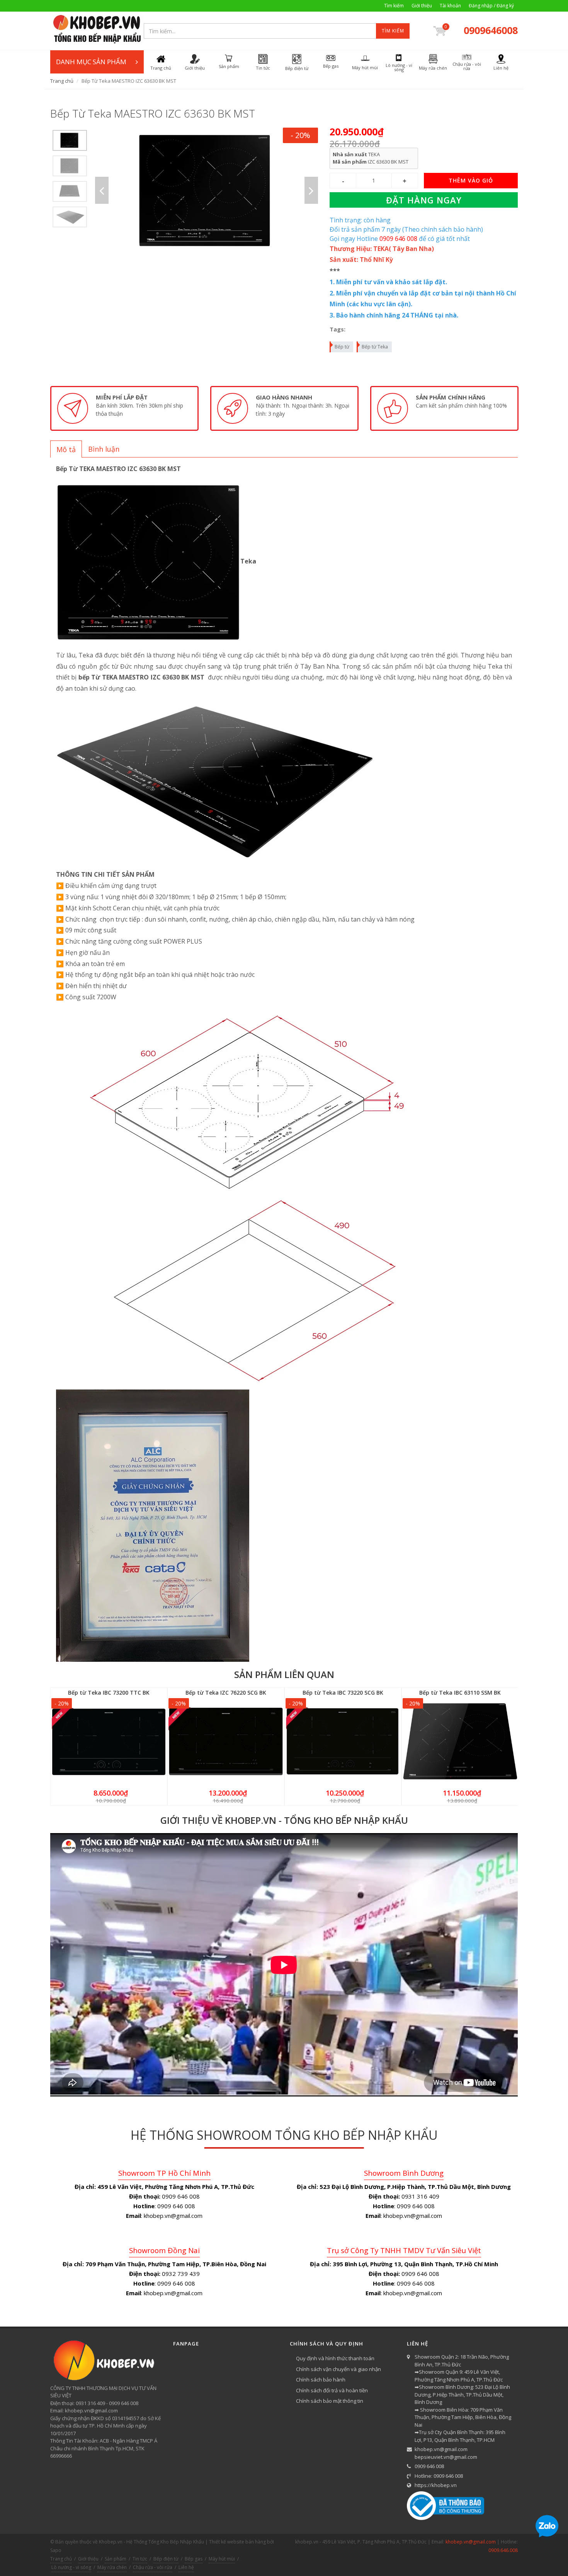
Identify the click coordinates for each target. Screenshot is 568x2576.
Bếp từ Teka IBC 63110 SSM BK (460, 1693)
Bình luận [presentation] (104, 449)
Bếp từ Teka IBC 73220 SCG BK (343, 1693)
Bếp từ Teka (375, 347)
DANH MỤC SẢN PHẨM (91, 62)
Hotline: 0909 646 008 (439, 2476)
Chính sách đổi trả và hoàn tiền (332, 2390)
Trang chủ (62, 81)
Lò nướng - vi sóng (71, 2567)
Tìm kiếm (394, 6)
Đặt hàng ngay (424, 200)
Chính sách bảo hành (321, 2380)
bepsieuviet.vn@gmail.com (446, 2457)
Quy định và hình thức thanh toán (335, 2358)
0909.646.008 (503, 2550)
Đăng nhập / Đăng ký (491, 6)
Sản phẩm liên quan (284, 1674)
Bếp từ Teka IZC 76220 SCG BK (226, 1693)
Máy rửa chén (112, 2567)
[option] (70, 140)
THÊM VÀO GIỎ (471, 180)
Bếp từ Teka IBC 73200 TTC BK (109, 1693)
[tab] (66, 449)
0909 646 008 (429, 2466)
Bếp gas (194, 2559)
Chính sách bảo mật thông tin (330, 2401)
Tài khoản (450, 6)
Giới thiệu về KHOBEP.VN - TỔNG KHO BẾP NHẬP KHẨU (284, 1820)
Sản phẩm (116, 2559)
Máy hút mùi (222, 2559)
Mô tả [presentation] (66, 449)
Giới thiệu (422, 6)
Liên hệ (186, 2567)
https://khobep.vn (436, 2485)
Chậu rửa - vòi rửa (153, 2567)
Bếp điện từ (166, 2559)
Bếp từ (342, 347)
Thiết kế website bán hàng (237, 2542)
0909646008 (491, 30)
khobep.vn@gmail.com (441, 2449)
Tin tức (140, 2559)
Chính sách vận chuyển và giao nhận (338, 2369)
